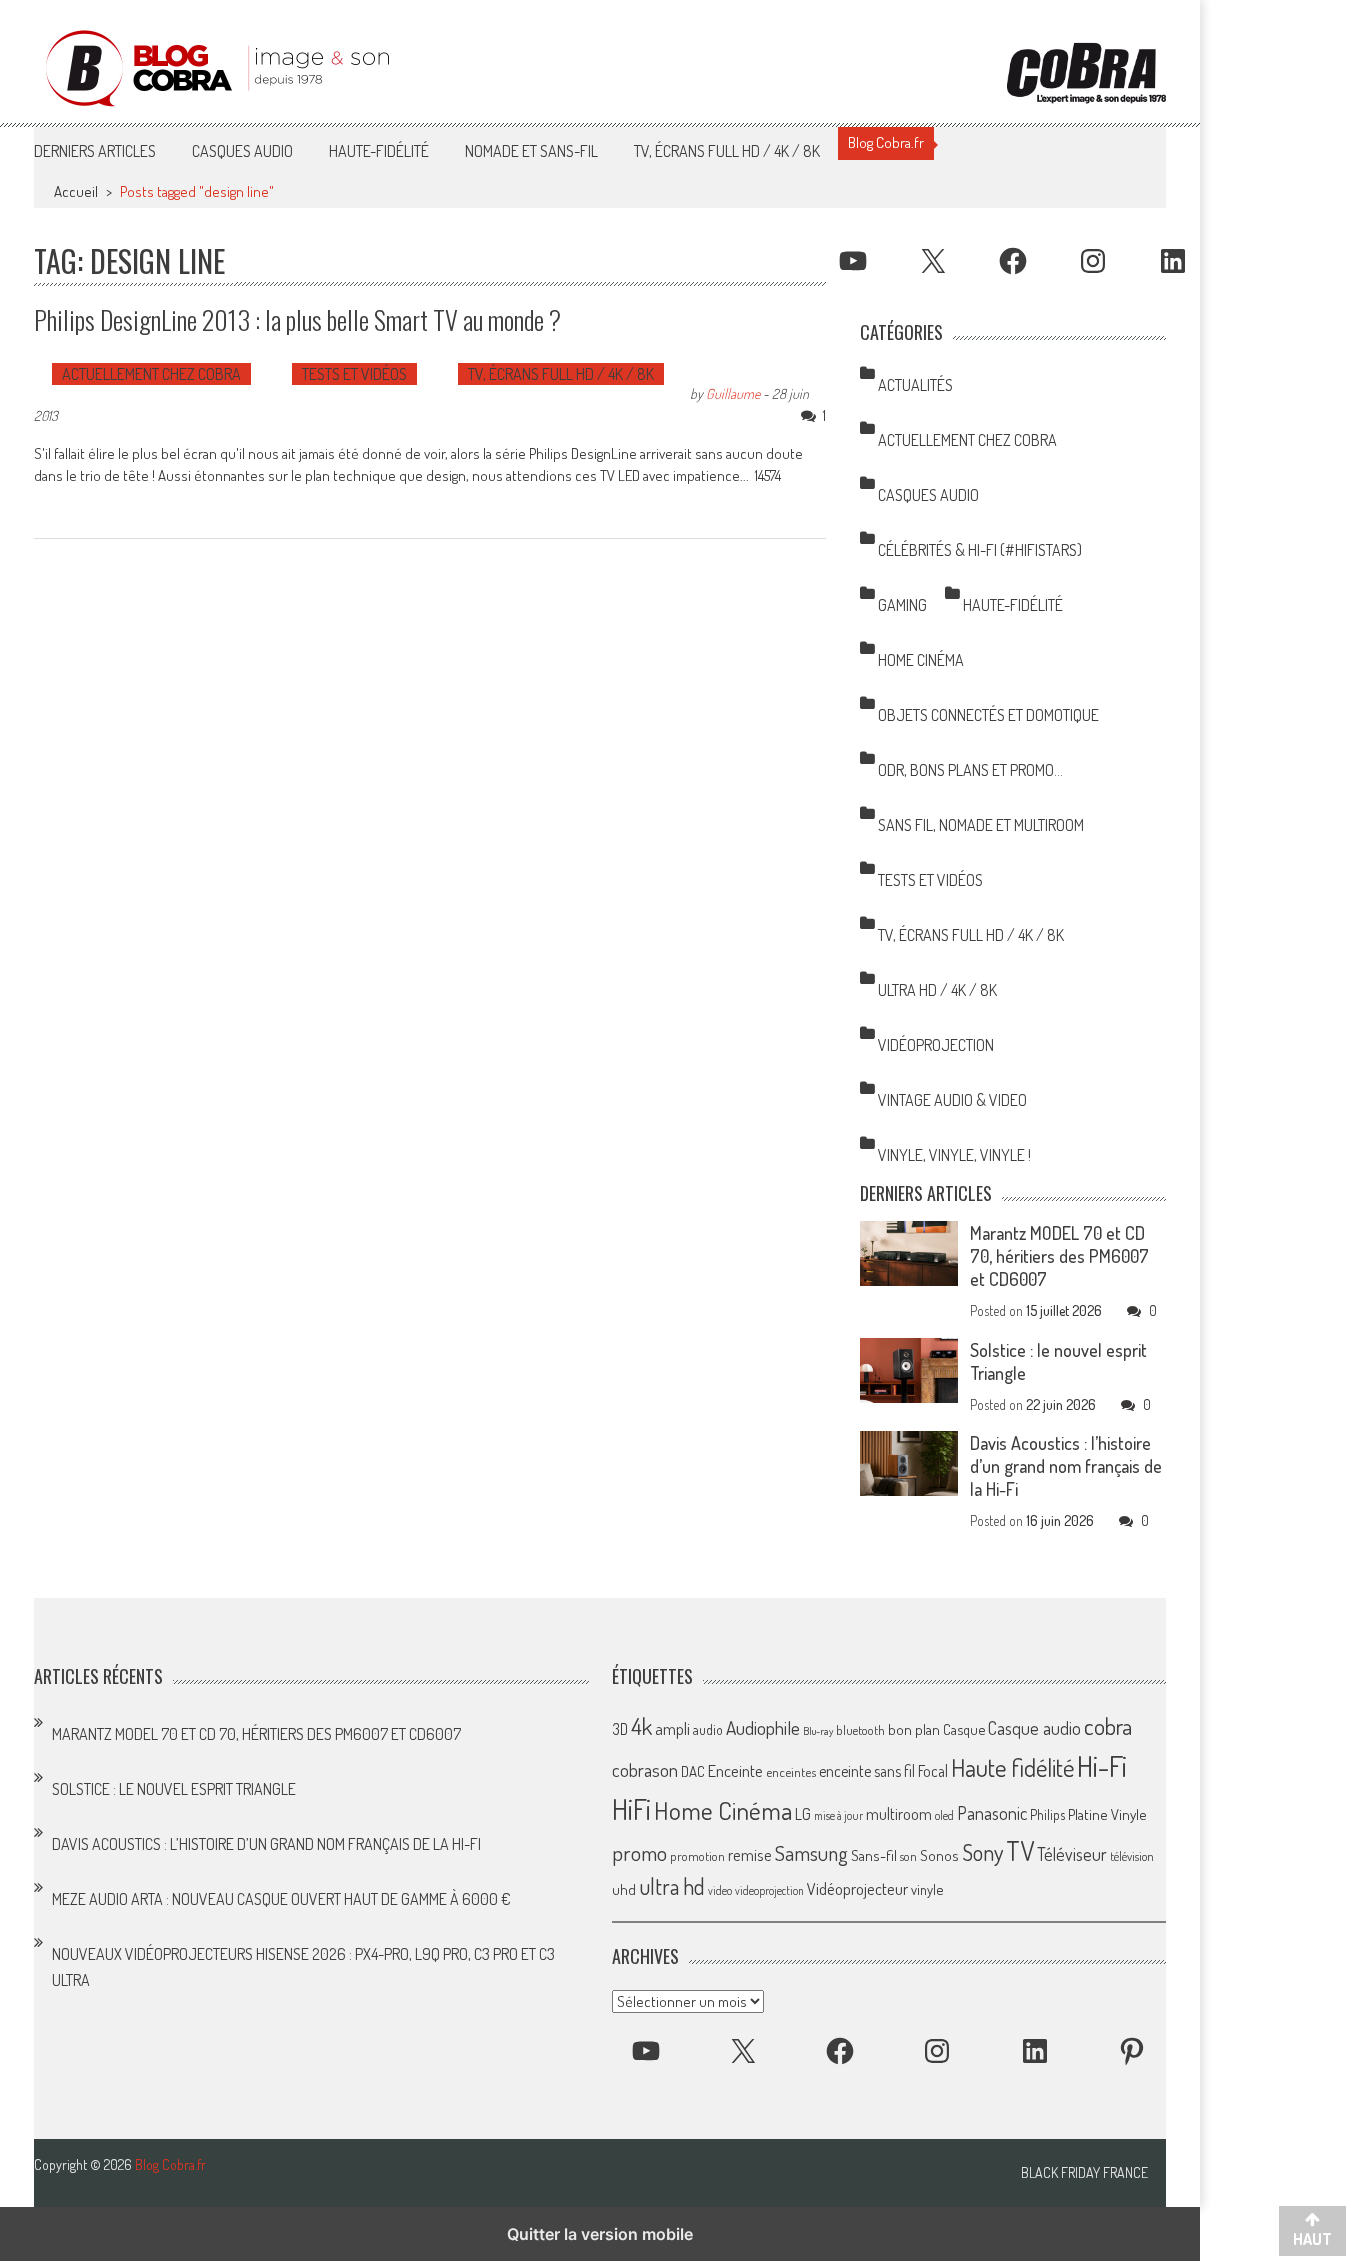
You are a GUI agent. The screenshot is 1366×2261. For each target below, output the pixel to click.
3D (620, 1729)
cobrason (645, 1769)
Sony (982, 1852)
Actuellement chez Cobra (151, 374)
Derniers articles (95, 151)
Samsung (811, 1853)
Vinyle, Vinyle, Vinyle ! (954, 1155)
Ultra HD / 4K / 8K (937, 990)
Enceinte (735, 1770)
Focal (933, 1771)
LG (803, 1814)
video (720, 1890)
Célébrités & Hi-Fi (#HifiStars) (980, 550)
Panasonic (992, 1812)
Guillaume (733, 393)
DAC (693, 1771)
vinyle (927, 1889)
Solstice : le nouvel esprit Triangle (174, 1789)
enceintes (791, 1771)
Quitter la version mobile (600, 2234)
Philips (1047, 1814)
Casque (964, 1729)
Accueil (76, 191)
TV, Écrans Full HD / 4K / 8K (727, 151)
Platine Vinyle (1107, 1814)
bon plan (914, 1729)
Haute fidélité (1012, 1767)
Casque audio (1034, 1728)
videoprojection (769, 1890)
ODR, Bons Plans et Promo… (970, 770)
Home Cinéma (921, 660)
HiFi (631, 1809)
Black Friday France (1084, 2173)
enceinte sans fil (867, 1771)
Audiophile (763, 1727)
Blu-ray (818, 1731)
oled (944, 1815)
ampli (672, 1728)
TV (1020, 1850)
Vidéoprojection (936, 1045)
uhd (624, 1889)
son (908, 1856)
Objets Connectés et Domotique (988, 715)
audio (708, 1729)
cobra (1108, 1726)
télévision (1132, 1856)
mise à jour (838, 1815)
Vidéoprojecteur (857, 1888)
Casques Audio (242, 151)
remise (750, 1854)
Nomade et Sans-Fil (531, 151)
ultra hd (672, 1886)
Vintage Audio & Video (952, 1100)
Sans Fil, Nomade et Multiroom (981, 825)
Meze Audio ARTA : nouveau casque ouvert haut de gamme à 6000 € (281, 1899)
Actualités (915, 385)
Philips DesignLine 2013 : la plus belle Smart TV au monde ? (297, 319)
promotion (697, 1856)
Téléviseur (1072, 1854)
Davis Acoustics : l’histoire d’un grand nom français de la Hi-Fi (1066, 1466)
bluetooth (860, 1730)
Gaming (902, 605)
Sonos (939, 1855)
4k (641, 1726)
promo (639, 1852)
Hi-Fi (1102, 1765)
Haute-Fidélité (379, 151)
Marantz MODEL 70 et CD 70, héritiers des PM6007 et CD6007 (1059, 1256)
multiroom (899, 1814)
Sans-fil (874, 1855)
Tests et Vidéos (354, 374)
